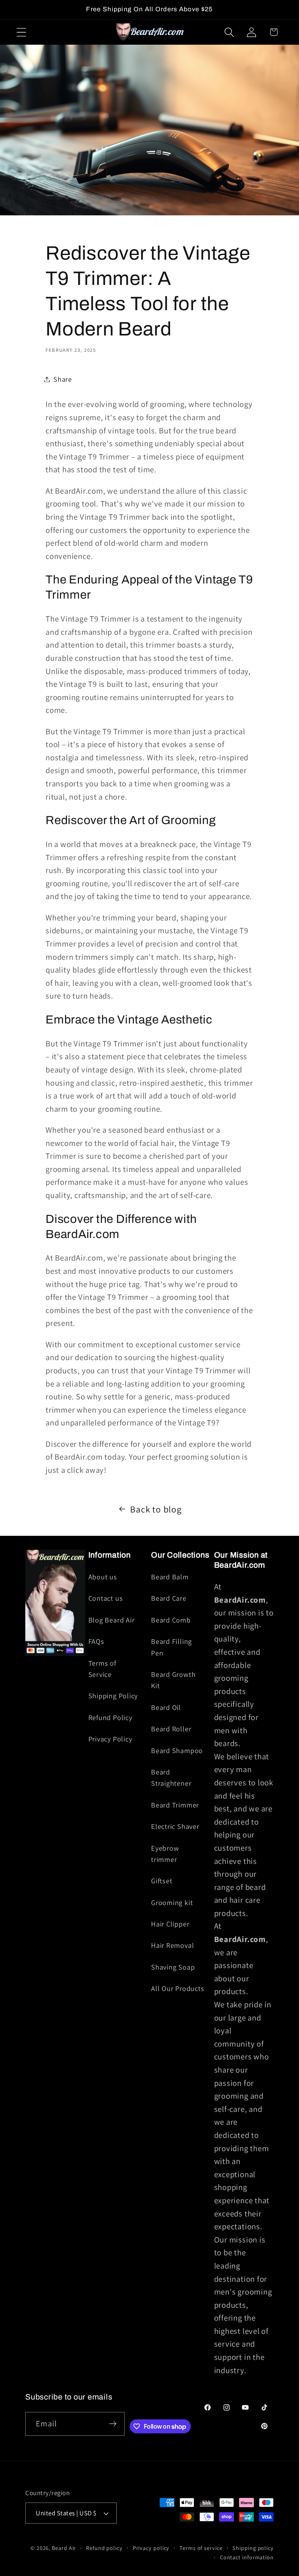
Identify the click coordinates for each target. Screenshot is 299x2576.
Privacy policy (151, 2548)
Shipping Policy (113, 1696)
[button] (21, 32)
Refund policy (104, 2548)
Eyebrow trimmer (165, 1854)
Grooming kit (172, 1902)
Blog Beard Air (112, 1620)
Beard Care (169, 1598)
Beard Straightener (171, 1777)
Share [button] (63, 379)
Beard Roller (171, 1729)
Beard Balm (170, 1577)
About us (103, 1577)
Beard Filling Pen (171, 1647)
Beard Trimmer (175, 1805)
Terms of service (201, 2548)
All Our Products (178, 1988)
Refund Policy (110, 1717)
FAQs (96, 1641)
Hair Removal (172, 1945)
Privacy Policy (110, 1739)
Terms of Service (102, 1669)
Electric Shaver (175, 1826)
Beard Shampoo (177, 1750)
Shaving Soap (173, 1967)
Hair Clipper (170, 1924)
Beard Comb (171, 1620)
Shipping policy (253, 2548)
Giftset (162, 1881)
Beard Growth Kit (173, 1680)
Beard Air (64, 2548)
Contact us (106, 1598)
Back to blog (156, 1509)
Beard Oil (166, 1707)
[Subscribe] (113, 2424)
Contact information (247, 2557)
